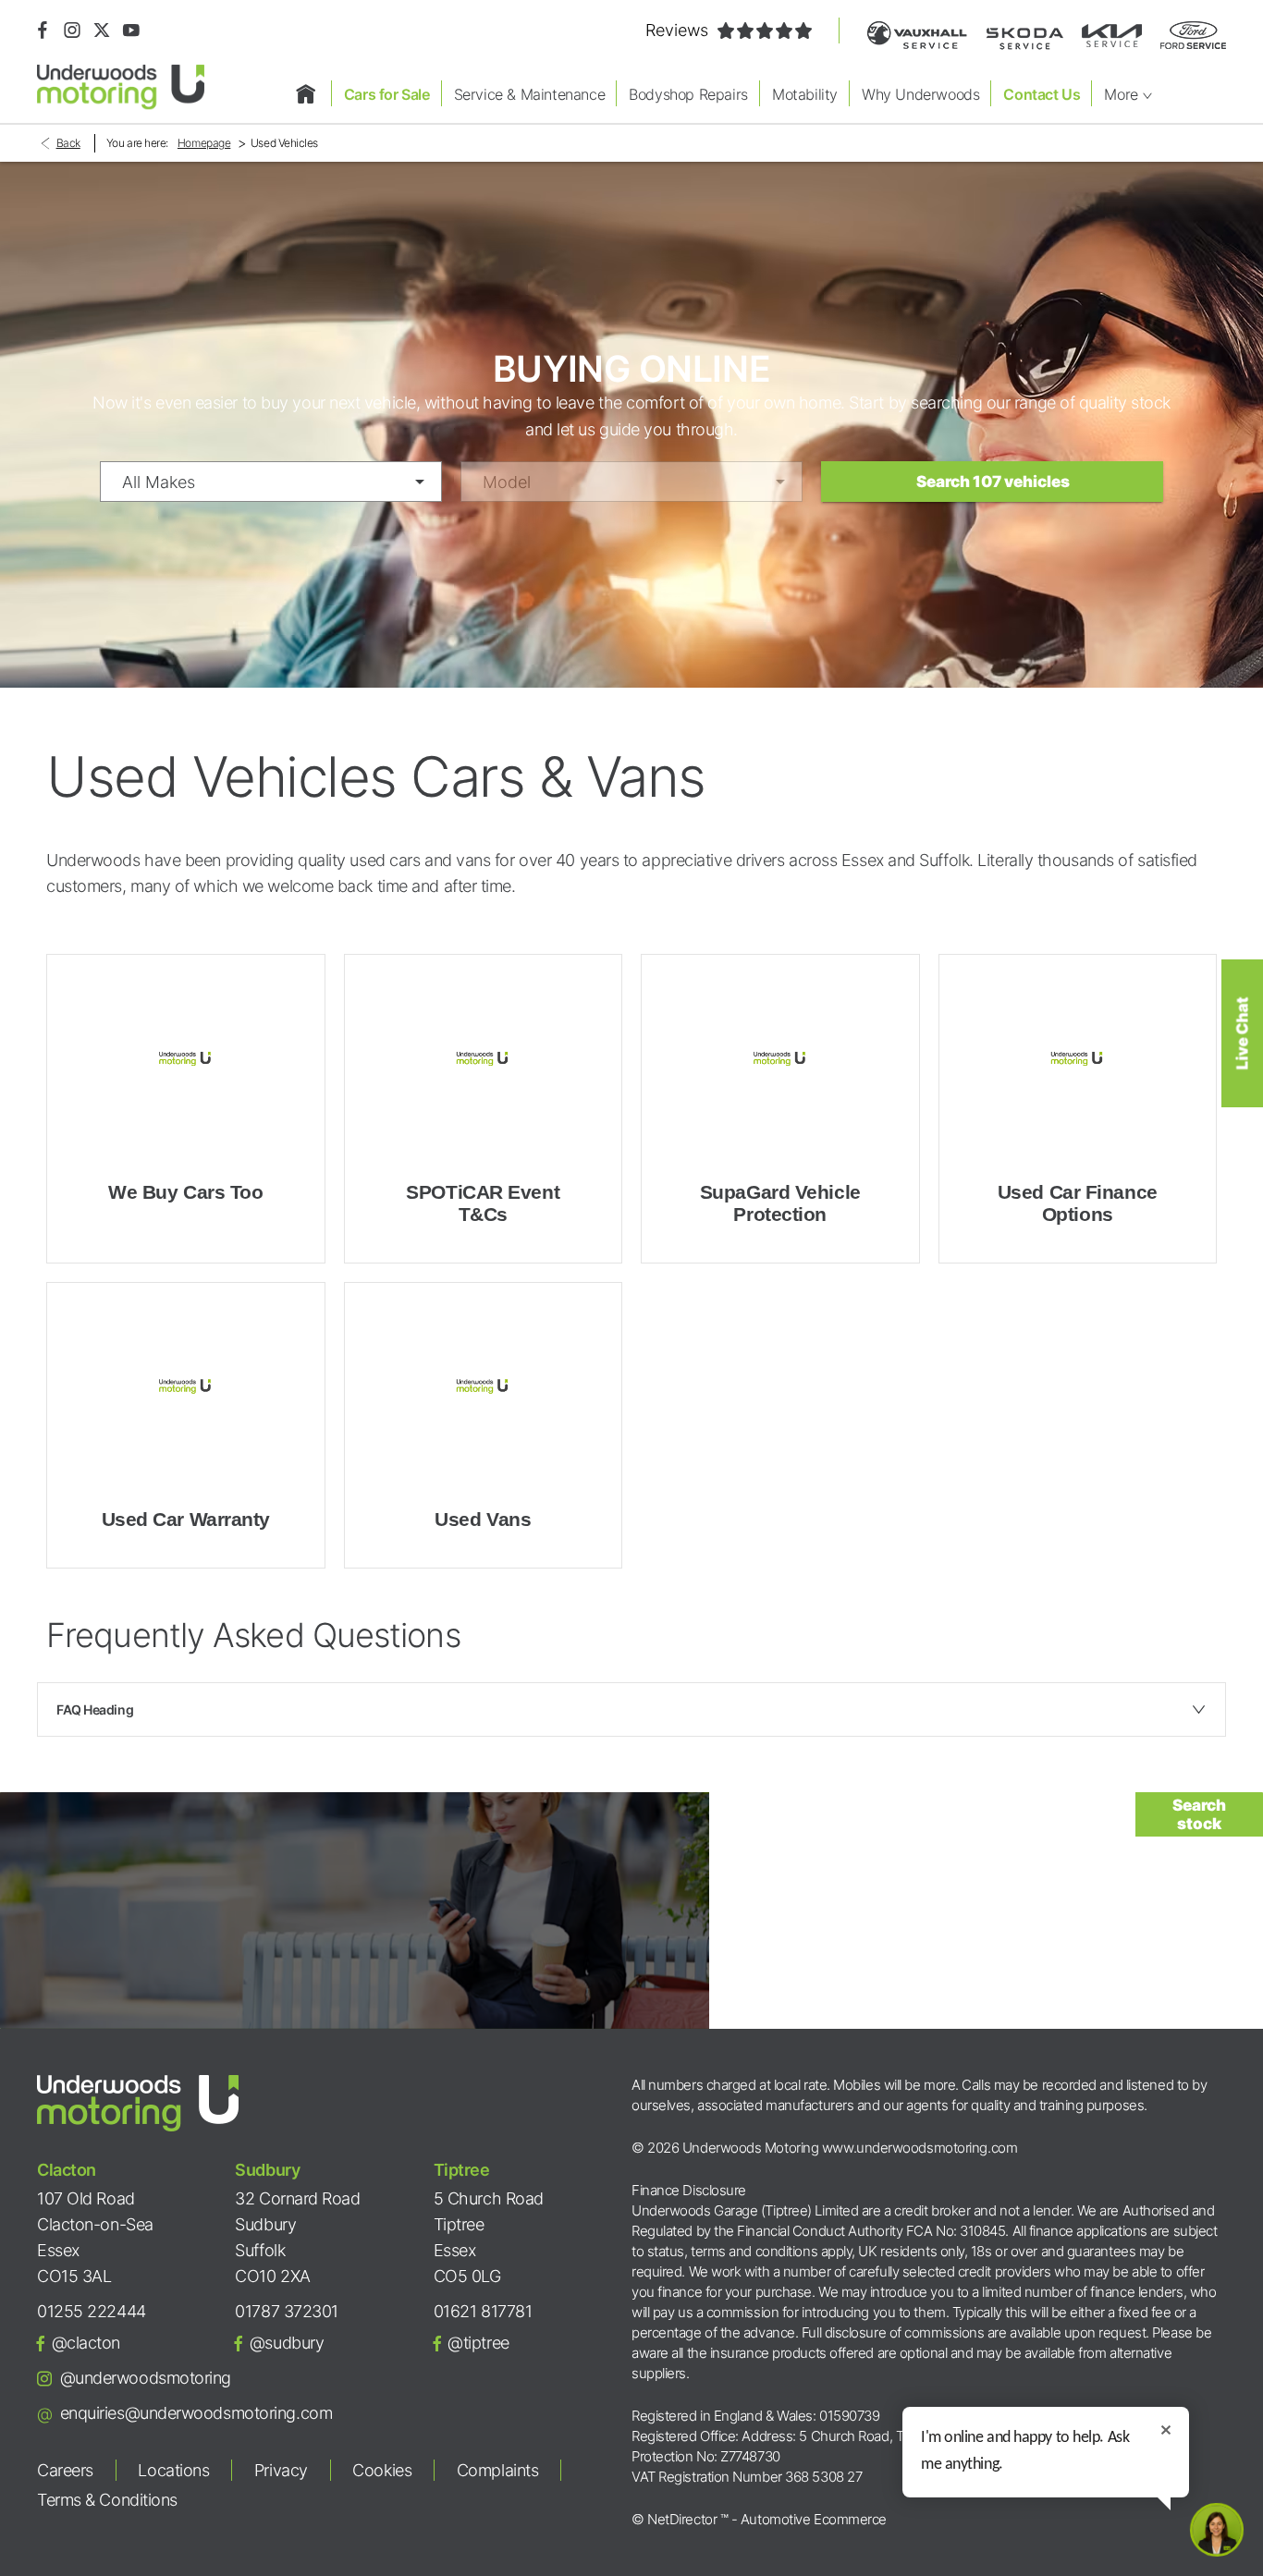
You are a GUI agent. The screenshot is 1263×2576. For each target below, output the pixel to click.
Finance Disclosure (689, 2190)
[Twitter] (102, 31)
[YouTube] (131, 31)
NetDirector (684, 2519)
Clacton (67, 2170)
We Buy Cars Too (185, 1192)
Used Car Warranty (186, 1519)
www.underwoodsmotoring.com (920, 2148)
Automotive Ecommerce (814, 2519)
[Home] (306, 93)
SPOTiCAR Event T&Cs (483, 1203)
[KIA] (1112, 36)
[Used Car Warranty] (186, 1387)
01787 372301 (287, 2311)
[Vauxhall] (917, 36)
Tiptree (462, 2170)
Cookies (382, 2470)
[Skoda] (1024, 36)
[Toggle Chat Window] (1217, 2530)
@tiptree (478, 2343)
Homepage (204, 143)
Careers (65, 2470)
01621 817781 (483, 2311)
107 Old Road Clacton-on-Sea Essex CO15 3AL (95, 2237)
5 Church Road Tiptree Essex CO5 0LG (489, 2237)
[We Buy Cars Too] (186, 1059)
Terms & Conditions (107, 2500)
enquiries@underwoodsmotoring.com (196, 2413)
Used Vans (483, 1519)
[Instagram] (72, 31)
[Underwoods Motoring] (121, 87)
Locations (173, 2470)
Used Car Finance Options (1078, 1203)
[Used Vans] (484, 1387)
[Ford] (1193, 35)
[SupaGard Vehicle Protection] (780, 1059)
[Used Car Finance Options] (1078, 1059)
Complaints (498, 2470)
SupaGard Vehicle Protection (780, 1203)
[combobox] (271, 482)
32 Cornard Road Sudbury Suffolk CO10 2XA (297, 2237)
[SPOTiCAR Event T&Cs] (484, 1059)
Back (68, 143)
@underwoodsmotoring (146, 2378)
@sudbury (287, 2343)
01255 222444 (92, 2311)
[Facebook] (43, 31)
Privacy (281, 2470)
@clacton (86, 2343)
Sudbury (267, 2170)
